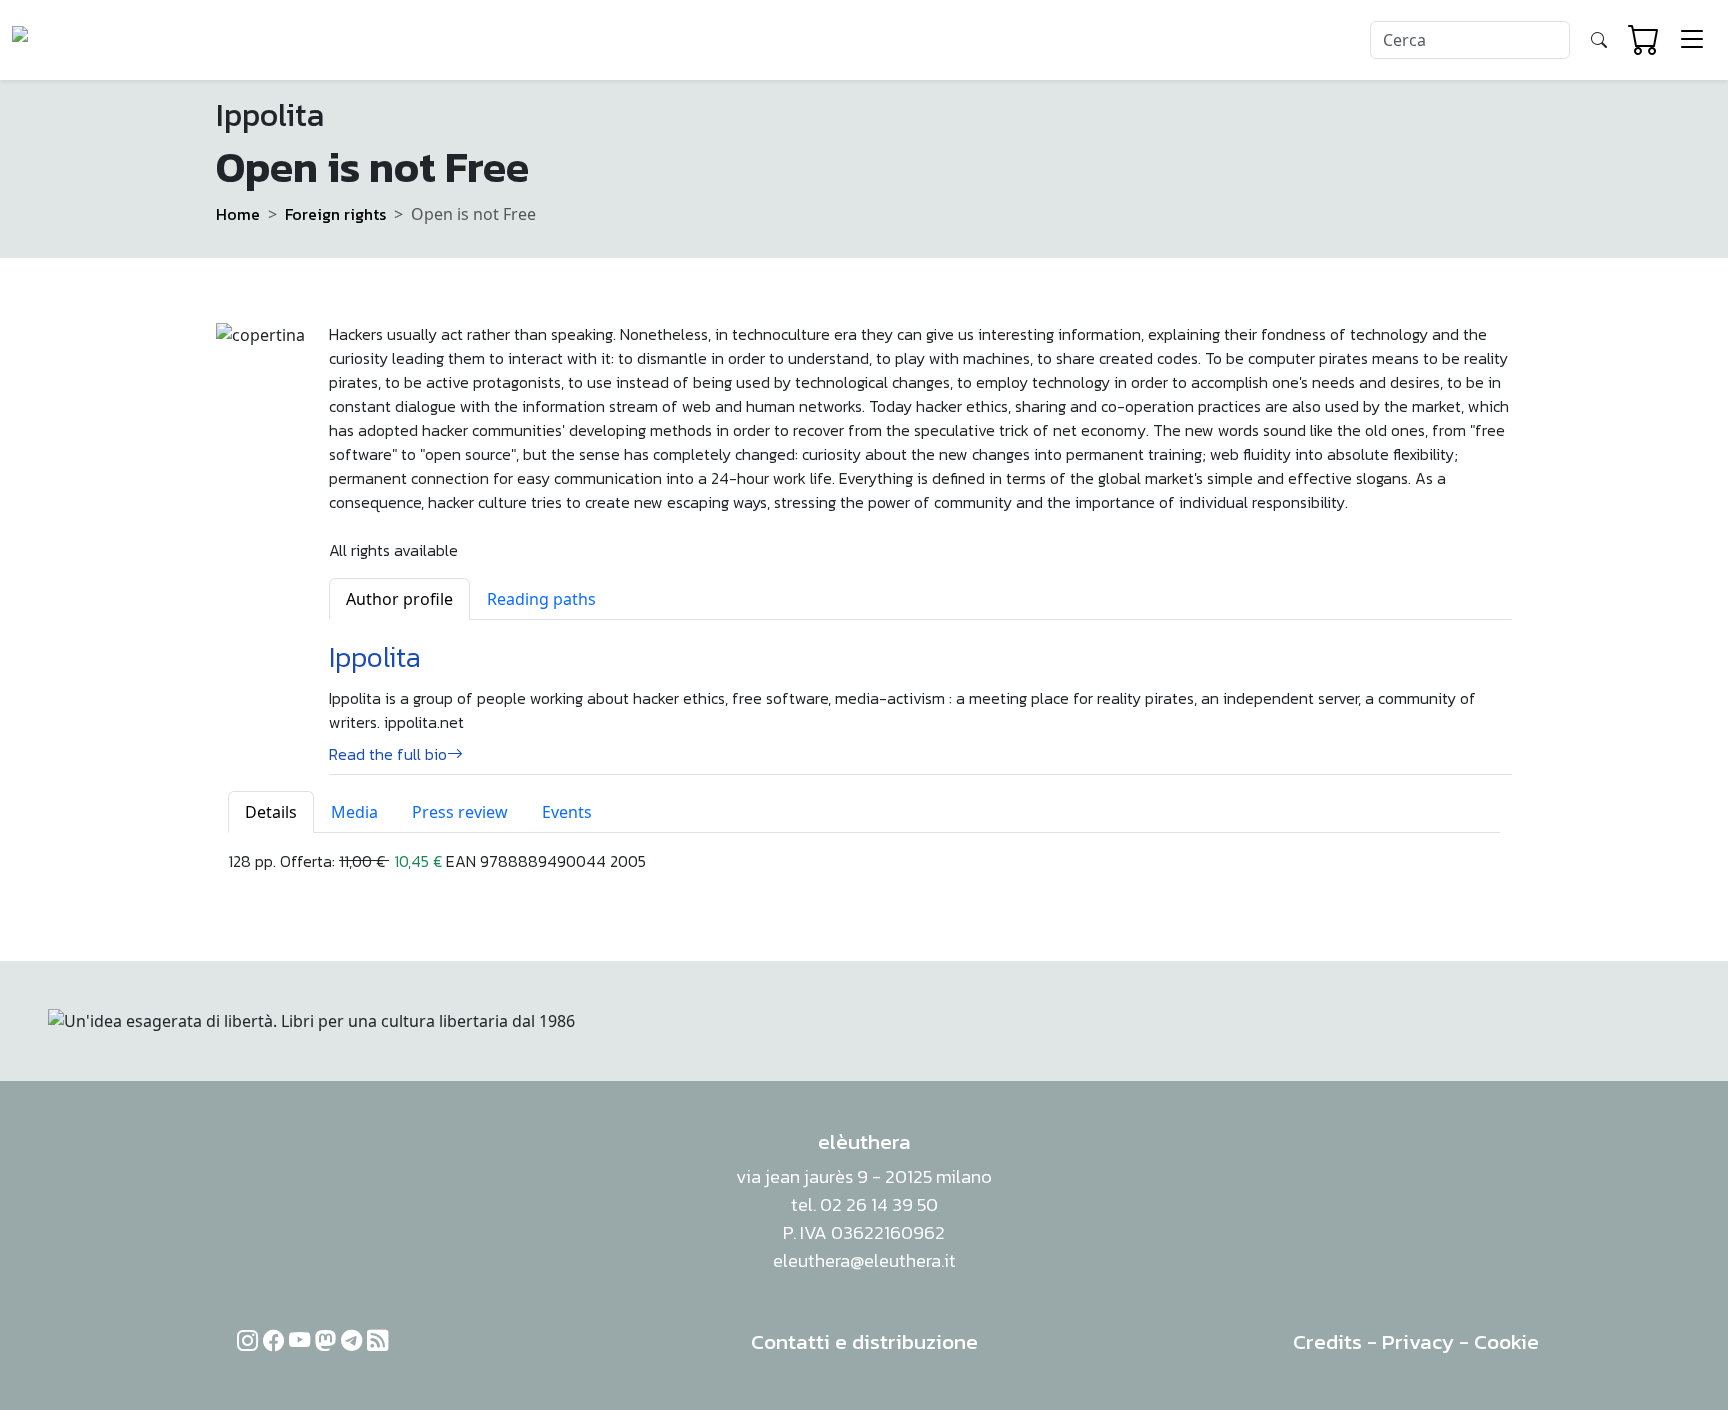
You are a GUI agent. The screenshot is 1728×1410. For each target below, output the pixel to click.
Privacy (1418, 1341)
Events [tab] (567, 812)
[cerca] (1599, 40)
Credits (1327, 1341)
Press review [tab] (460, 812)
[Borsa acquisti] (1644, 40)
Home (238, 214)
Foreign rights (335, 214)
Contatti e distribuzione (864, 1341)
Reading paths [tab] (541, 599)
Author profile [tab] (399, 599)
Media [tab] (354, 812)
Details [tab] (271, 812)
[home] (88, 40)
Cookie (1506, 1341)
